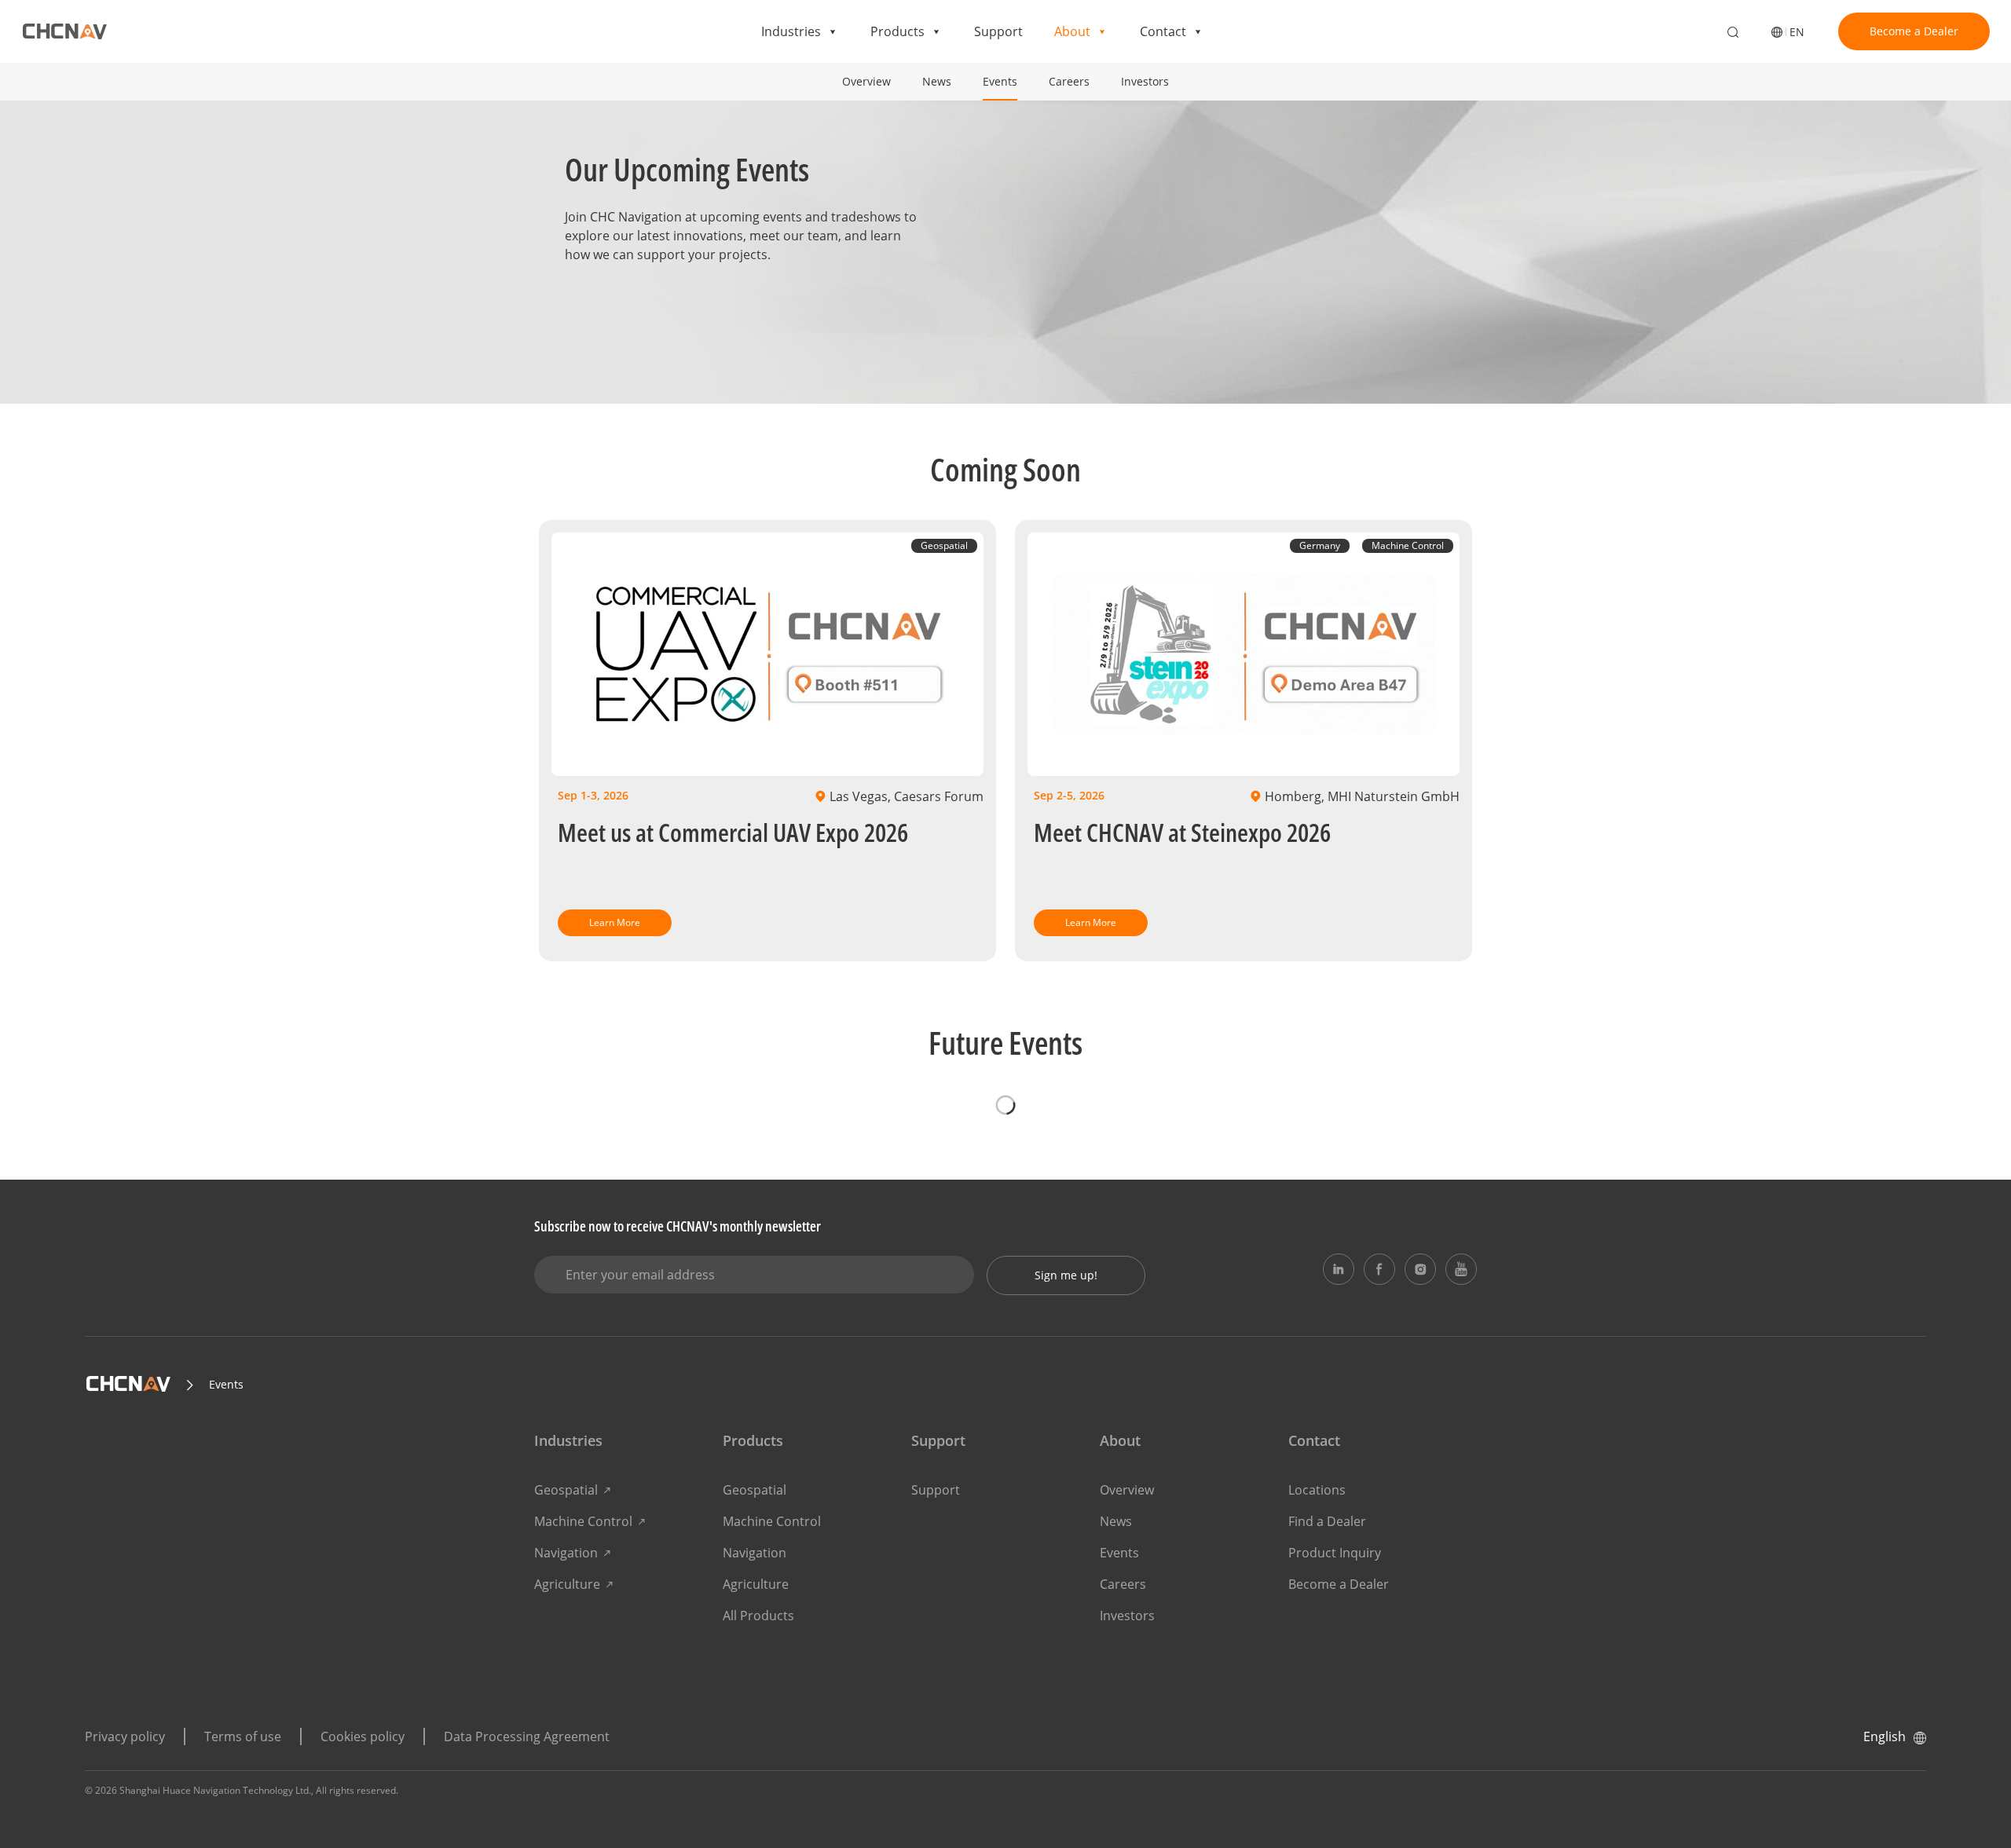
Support (998, 31)
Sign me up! (1066, 1275)
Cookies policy (363, 1736)
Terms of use (243, 1736)
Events (1000, 81)
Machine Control (583, 1521)
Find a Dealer (1327, 1521)
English (1885, 1736)
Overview (866, 81)
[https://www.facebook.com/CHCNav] (1379, 1269)
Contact (1163, 31)
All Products (758, 1616)
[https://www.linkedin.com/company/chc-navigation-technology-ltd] (1339, 1269)
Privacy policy (125, 1736)
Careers (1069, 81)
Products (897, 31)
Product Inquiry (1335, 1553)
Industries (791, 31)
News (937, 81)
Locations (1317, 1490)
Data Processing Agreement (527, 1736)
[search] (1733, 33)
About (1072, 31)
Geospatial (566, 1490)
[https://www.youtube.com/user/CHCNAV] (1461, 1269)
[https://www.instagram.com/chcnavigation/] (1420, 1269)
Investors (1145, 81)
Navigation (566, 1553)
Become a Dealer (1914, 31)
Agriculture (567, 1584)
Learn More (615, 922)
